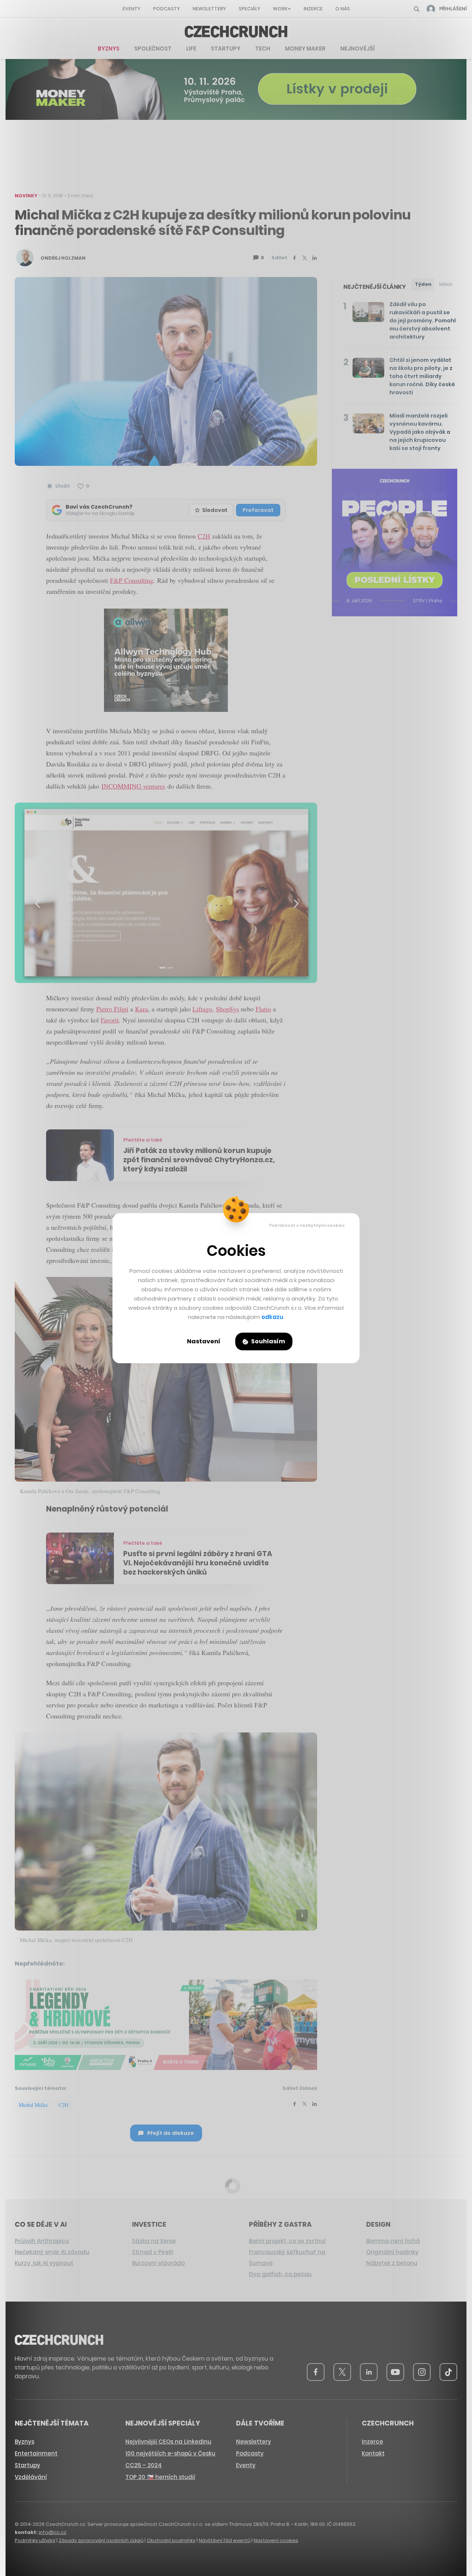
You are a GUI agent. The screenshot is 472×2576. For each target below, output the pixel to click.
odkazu (272, 1317)
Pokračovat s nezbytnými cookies (307, 1225)
